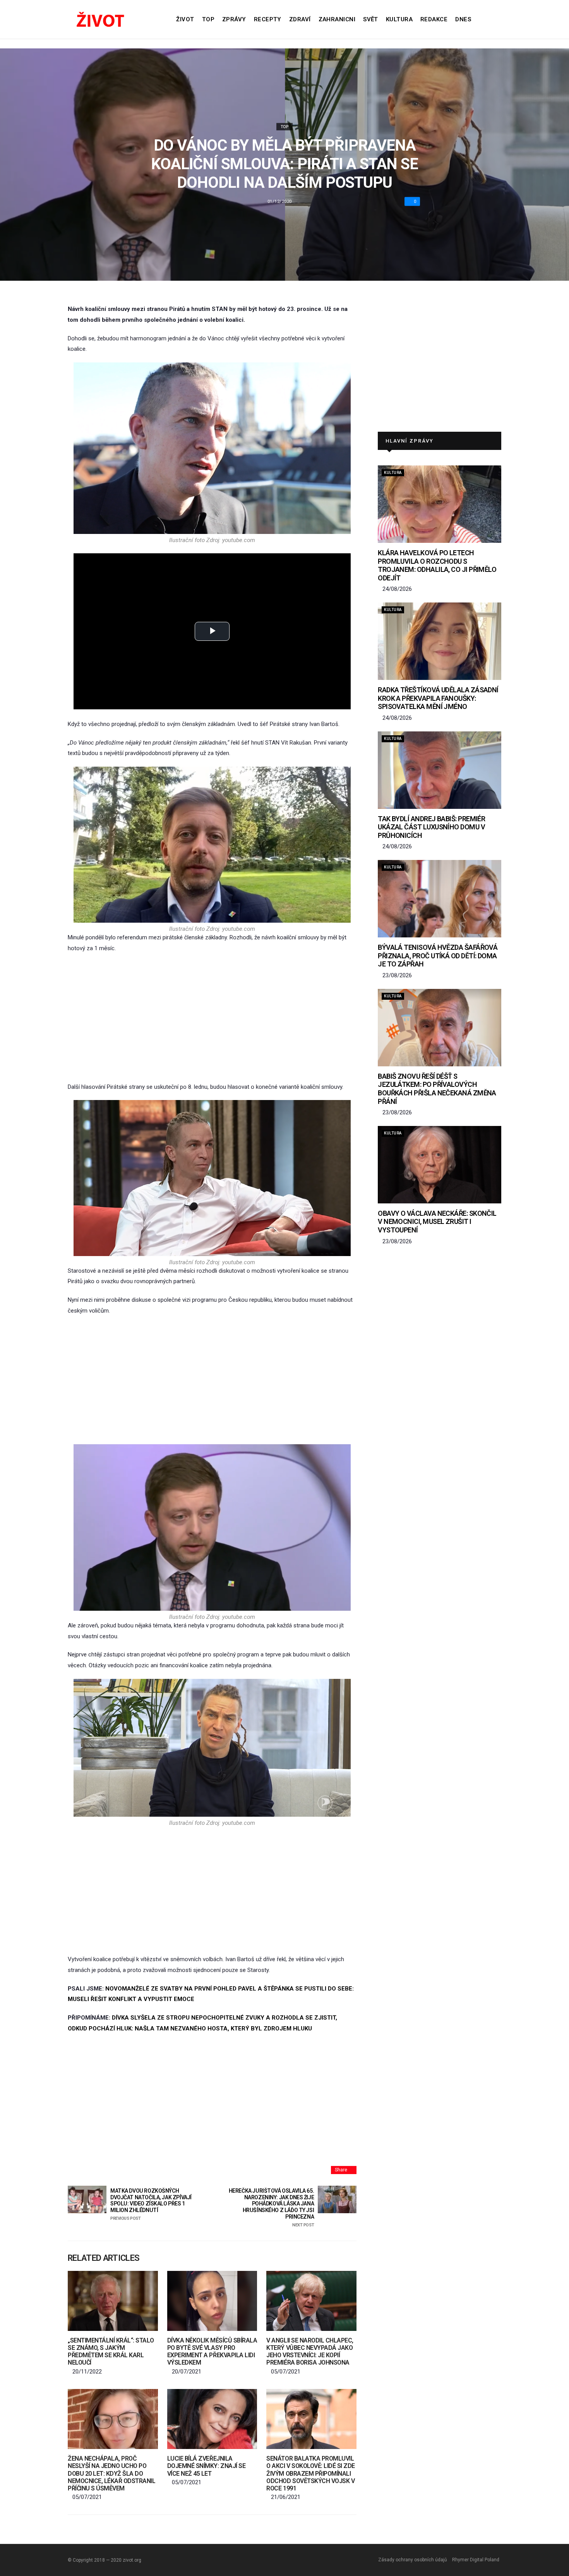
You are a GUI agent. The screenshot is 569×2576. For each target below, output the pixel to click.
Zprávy (234, 19)
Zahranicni (337, 19)
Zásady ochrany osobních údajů (413, 2560)
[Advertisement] (212, 1018)
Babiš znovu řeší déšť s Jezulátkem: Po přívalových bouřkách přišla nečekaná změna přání (437, 1089)
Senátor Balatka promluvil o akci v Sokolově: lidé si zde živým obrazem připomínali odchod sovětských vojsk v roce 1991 (311, 2473)
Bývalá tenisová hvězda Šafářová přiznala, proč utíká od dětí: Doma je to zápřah (438, 956)
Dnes (463, 19)
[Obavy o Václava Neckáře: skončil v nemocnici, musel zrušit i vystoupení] (440, 1165)
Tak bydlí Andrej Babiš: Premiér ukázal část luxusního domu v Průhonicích (431, 827)
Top (208, 19)
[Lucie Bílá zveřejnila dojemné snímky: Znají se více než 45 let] (212, 2419)
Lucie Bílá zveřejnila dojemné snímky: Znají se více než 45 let (206, 2466)
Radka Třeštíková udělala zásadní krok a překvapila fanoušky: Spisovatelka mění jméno (438, 698)
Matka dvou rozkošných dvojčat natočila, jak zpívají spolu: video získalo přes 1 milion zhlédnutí (151, 2204)
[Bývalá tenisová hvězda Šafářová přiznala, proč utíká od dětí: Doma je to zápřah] (440, 899)
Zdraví (300, 19)
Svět (371, 19)
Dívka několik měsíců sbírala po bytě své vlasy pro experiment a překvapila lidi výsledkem (212, 2352)
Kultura (399, 19)
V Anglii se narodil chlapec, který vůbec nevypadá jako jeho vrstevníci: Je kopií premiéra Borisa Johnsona (310, 2352)
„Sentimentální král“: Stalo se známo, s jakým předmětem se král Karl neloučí (111, 2352)
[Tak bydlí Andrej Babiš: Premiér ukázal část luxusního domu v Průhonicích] (440, 770)
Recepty (268, 19)
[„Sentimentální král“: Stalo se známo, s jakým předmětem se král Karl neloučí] (113, 2301)
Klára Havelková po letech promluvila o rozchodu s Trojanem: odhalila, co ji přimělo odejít (437, 565)
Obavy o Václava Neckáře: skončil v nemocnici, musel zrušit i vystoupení (437, 1222)
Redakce (434, 19)
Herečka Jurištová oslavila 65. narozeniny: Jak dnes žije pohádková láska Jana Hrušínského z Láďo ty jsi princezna (271, 2208)
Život (185, 19)
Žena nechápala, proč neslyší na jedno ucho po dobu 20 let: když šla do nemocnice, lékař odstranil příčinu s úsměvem (112, 2473)
